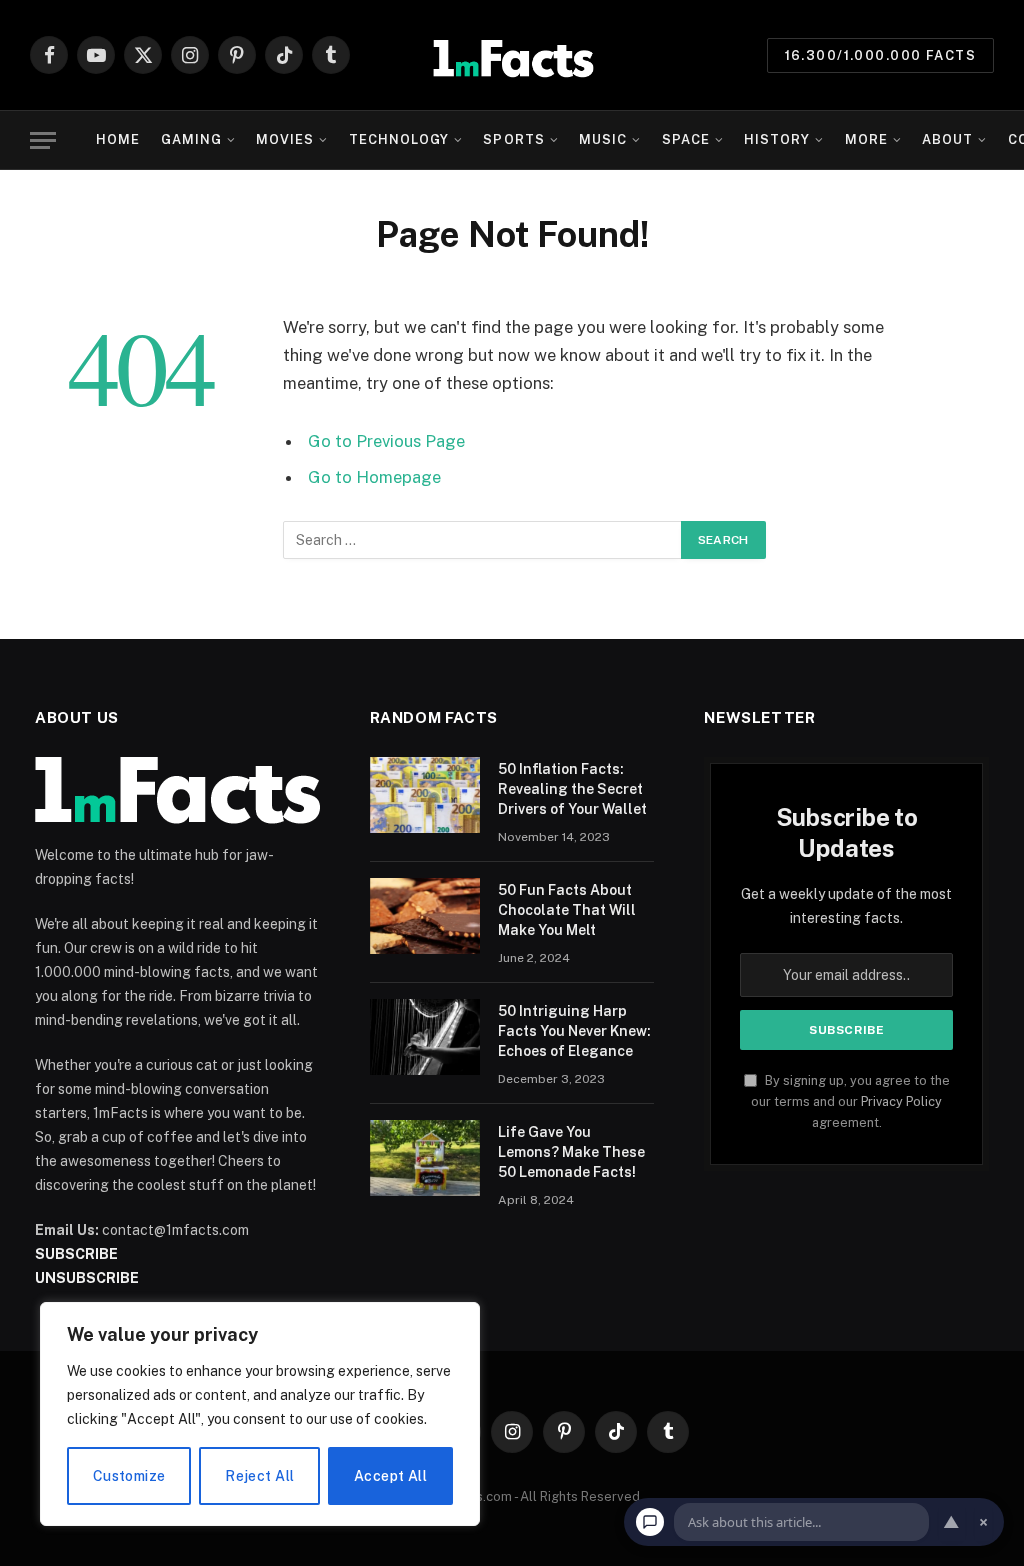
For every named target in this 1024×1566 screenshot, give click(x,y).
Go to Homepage (374, 477)
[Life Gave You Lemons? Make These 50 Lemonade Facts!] (425, 1158)
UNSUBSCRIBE (87, 1278)
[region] (260, 1414)
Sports (513, 139)
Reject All (259, 1476)
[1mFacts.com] (512, 55)
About (947, 139)
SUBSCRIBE (76, 1254)
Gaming (191, 139)
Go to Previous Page (386, 441)
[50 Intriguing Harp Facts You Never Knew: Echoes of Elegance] (425, 1037)
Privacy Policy (901, 1101)
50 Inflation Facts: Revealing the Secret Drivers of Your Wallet (572, 789)
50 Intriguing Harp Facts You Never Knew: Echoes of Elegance (574, 1031)
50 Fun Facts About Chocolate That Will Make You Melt (567, 910)
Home (118, 139)
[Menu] (43, 140)
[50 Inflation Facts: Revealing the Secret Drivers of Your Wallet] (425, 795)
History (777, 139)
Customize (129, 1476)
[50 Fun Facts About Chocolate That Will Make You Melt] (425, 916)
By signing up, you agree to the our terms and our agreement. (850, 1102)
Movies (285, 139)
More (866, 139)
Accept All (390, 1476)
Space (686, 139)
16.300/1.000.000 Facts (880, 55)
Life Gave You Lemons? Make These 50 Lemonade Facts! (571, 1152)
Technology (399, 139)
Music (603, 139)
